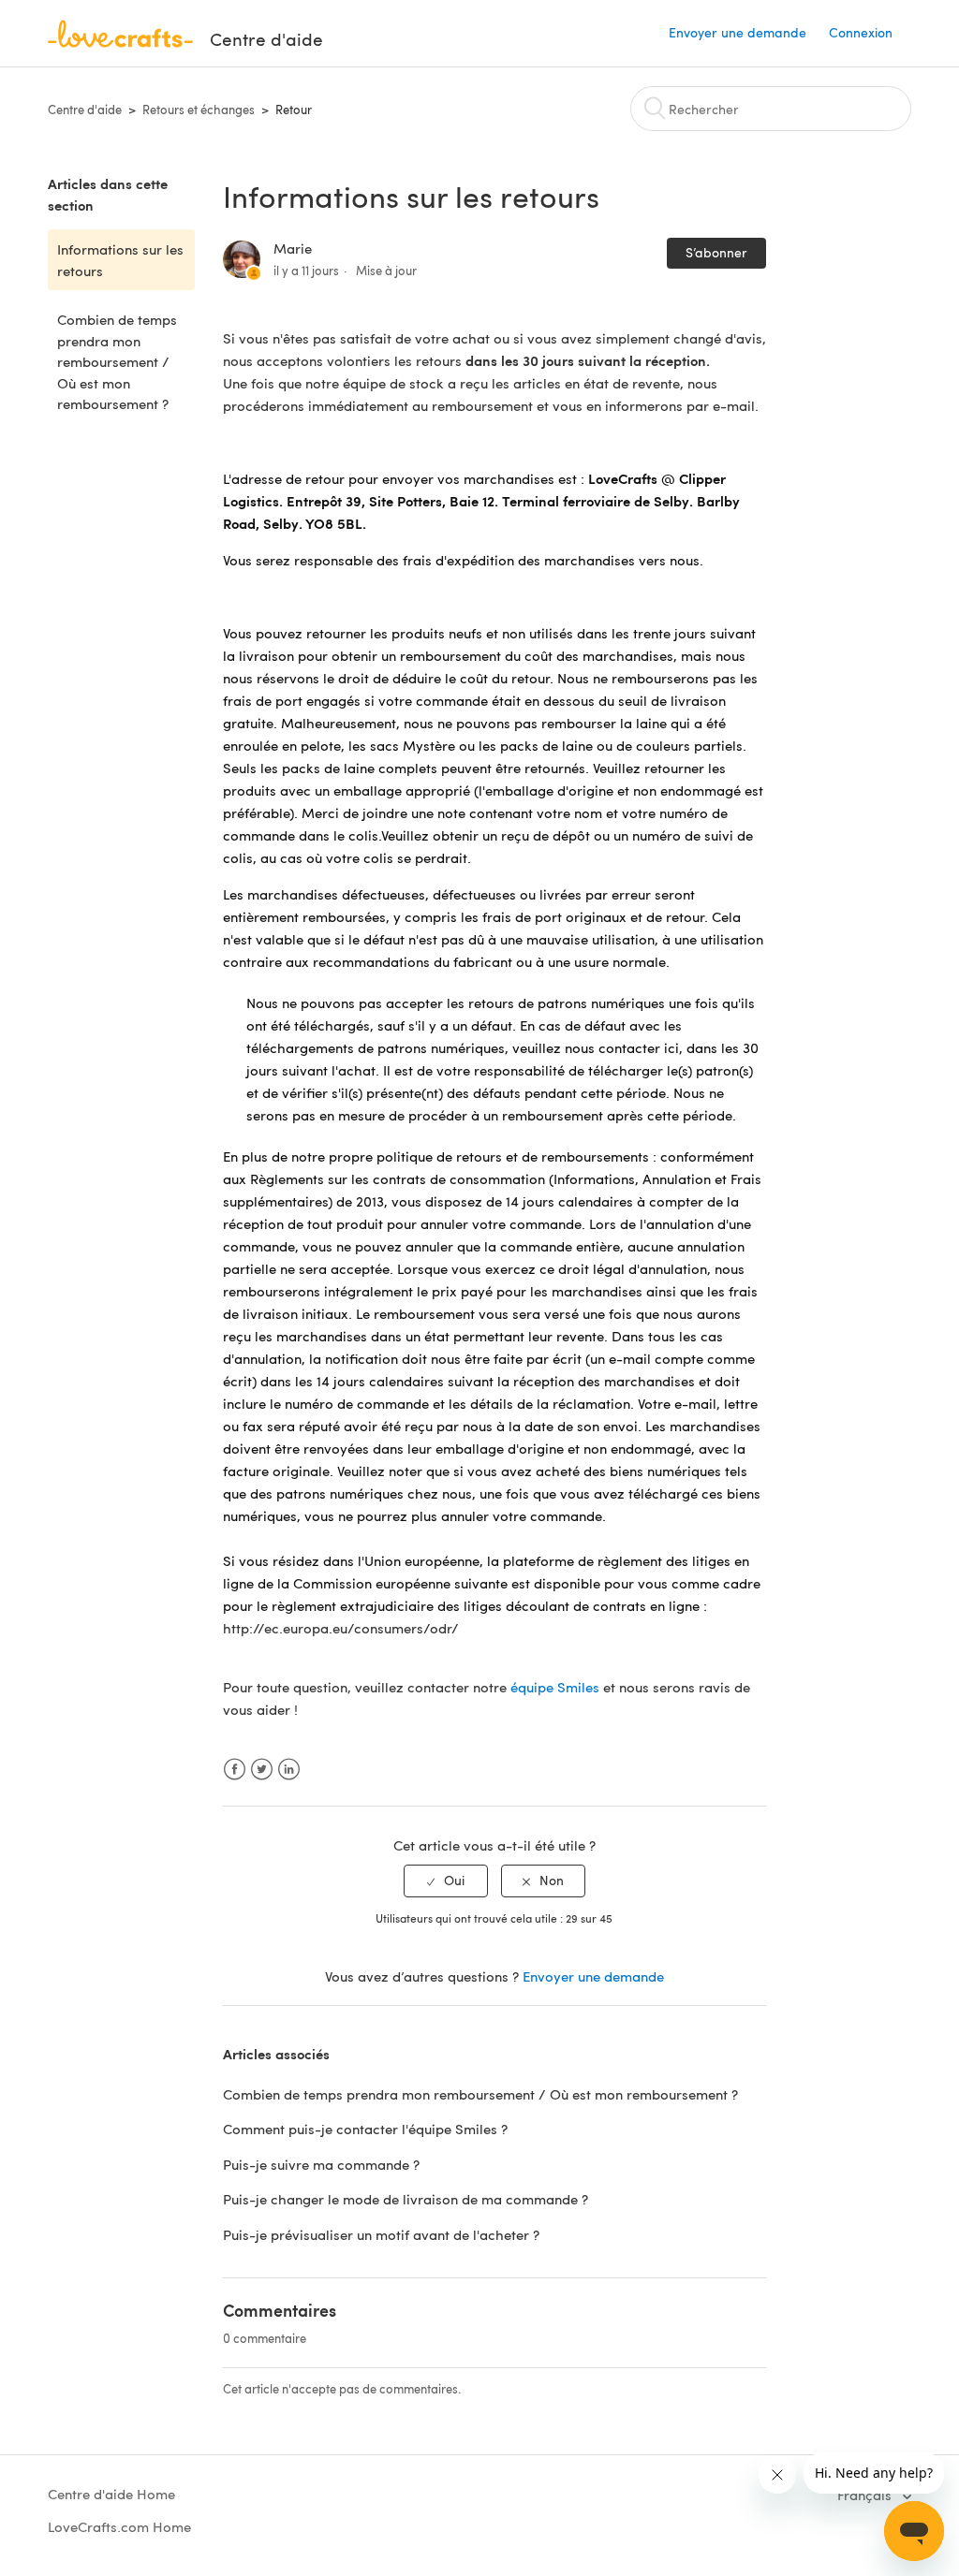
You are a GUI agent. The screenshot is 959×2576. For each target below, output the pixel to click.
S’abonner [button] (716, 252)
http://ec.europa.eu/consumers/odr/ (341, 1628)
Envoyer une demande (738, 32)
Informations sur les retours (120, 260)
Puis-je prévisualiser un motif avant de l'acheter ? (381, 2234)
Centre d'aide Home (111, 2494)
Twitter (262, 1770)
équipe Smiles (555, 1687)
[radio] (446, 1881)
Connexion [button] (861, 32)
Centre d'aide (85, 110)
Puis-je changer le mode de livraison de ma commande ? (406, 2199)
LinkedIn (289, 1770)
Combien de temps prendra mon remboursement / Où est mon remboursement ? (117, 361)
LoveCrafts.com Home (119, 2526)
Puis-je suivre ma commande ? (321, 2164)
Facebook (235, 1770)
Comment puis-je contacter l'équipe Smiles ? (365, 2129)
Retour (294, 110)
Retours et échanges (199, 110)
